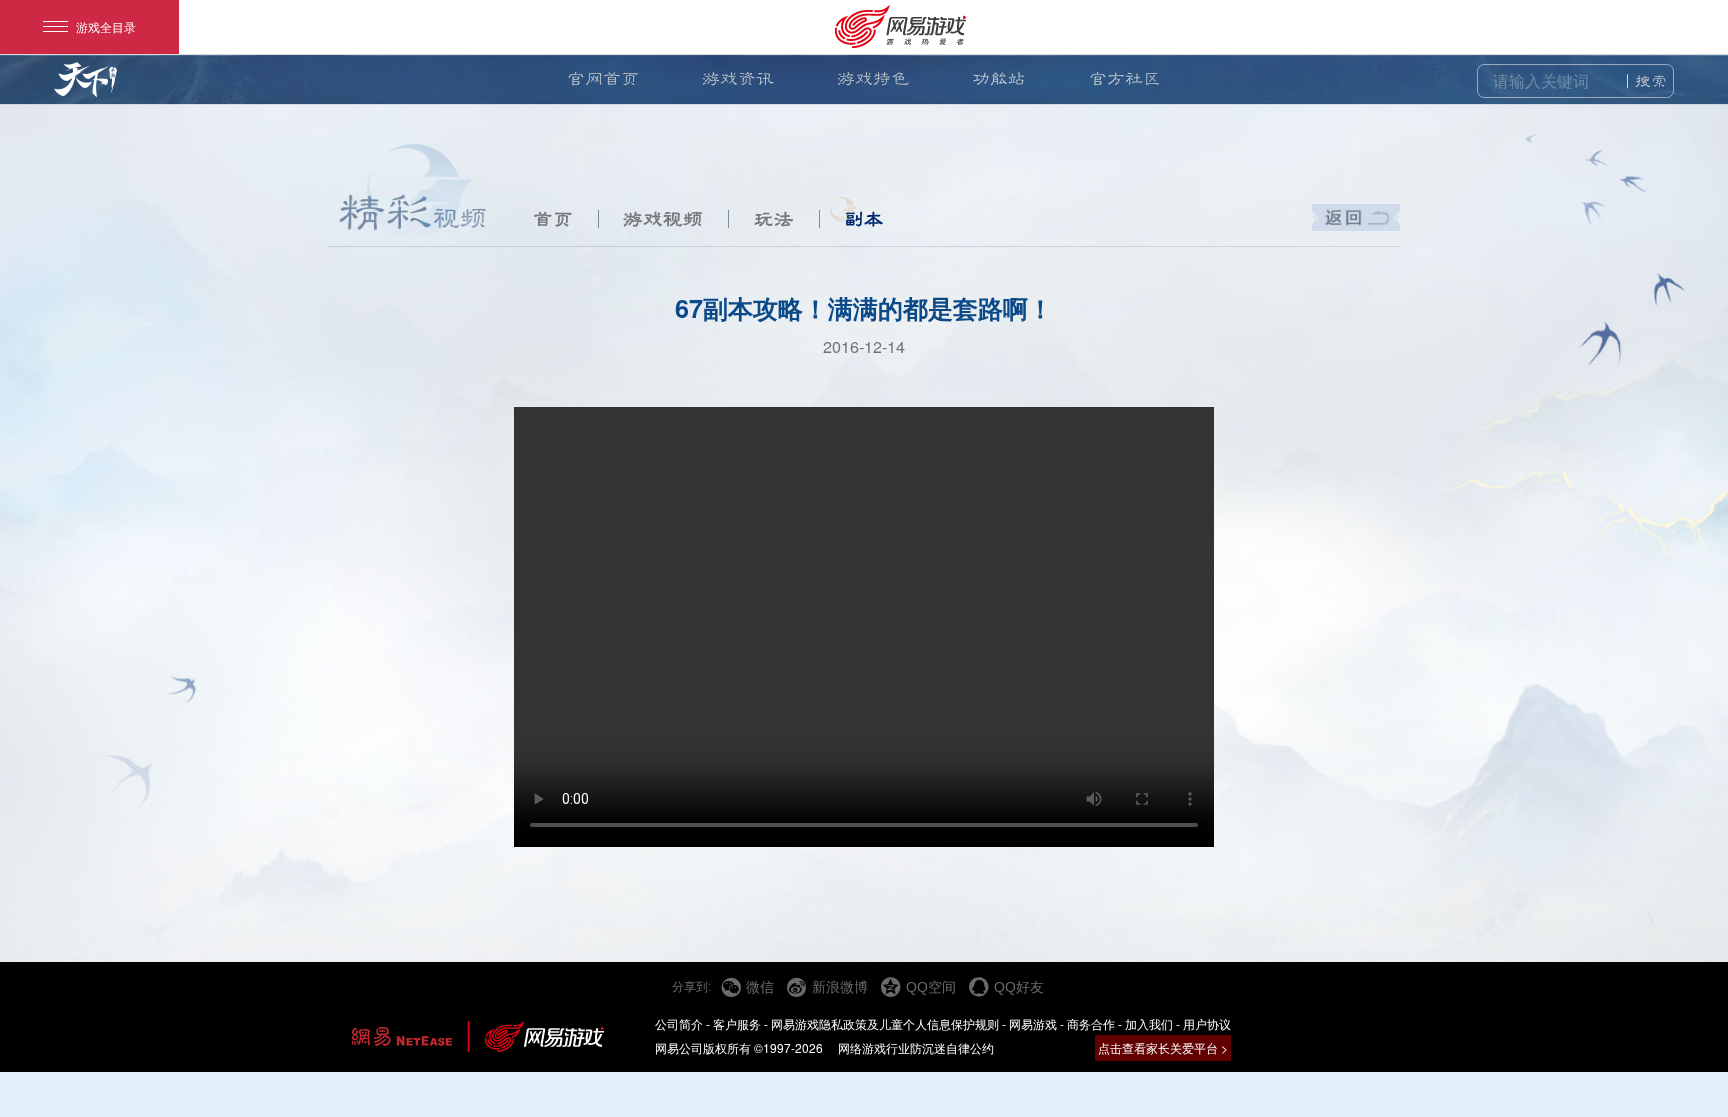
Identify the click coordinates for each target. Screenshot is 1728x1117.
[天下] (85, 88)
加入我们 (1149, 1023)
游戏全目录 (106, 26)
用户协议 (1207, 1023)
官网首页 (603, 79)
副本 (864, 219)
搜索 (1651, 81)
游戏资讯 (738, 79)
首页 (553, 219)
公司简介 (679, 1023)
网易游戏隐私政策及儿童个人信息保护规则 (885, 1023)
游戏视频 (663, 219)
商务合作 (1091, 1023)
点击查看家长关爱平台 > (1163, 1047)
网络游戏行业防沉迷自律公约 (916, 1047)
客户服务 (737, 1023)
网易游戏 (1033, 1023)
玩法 (774, 219)
